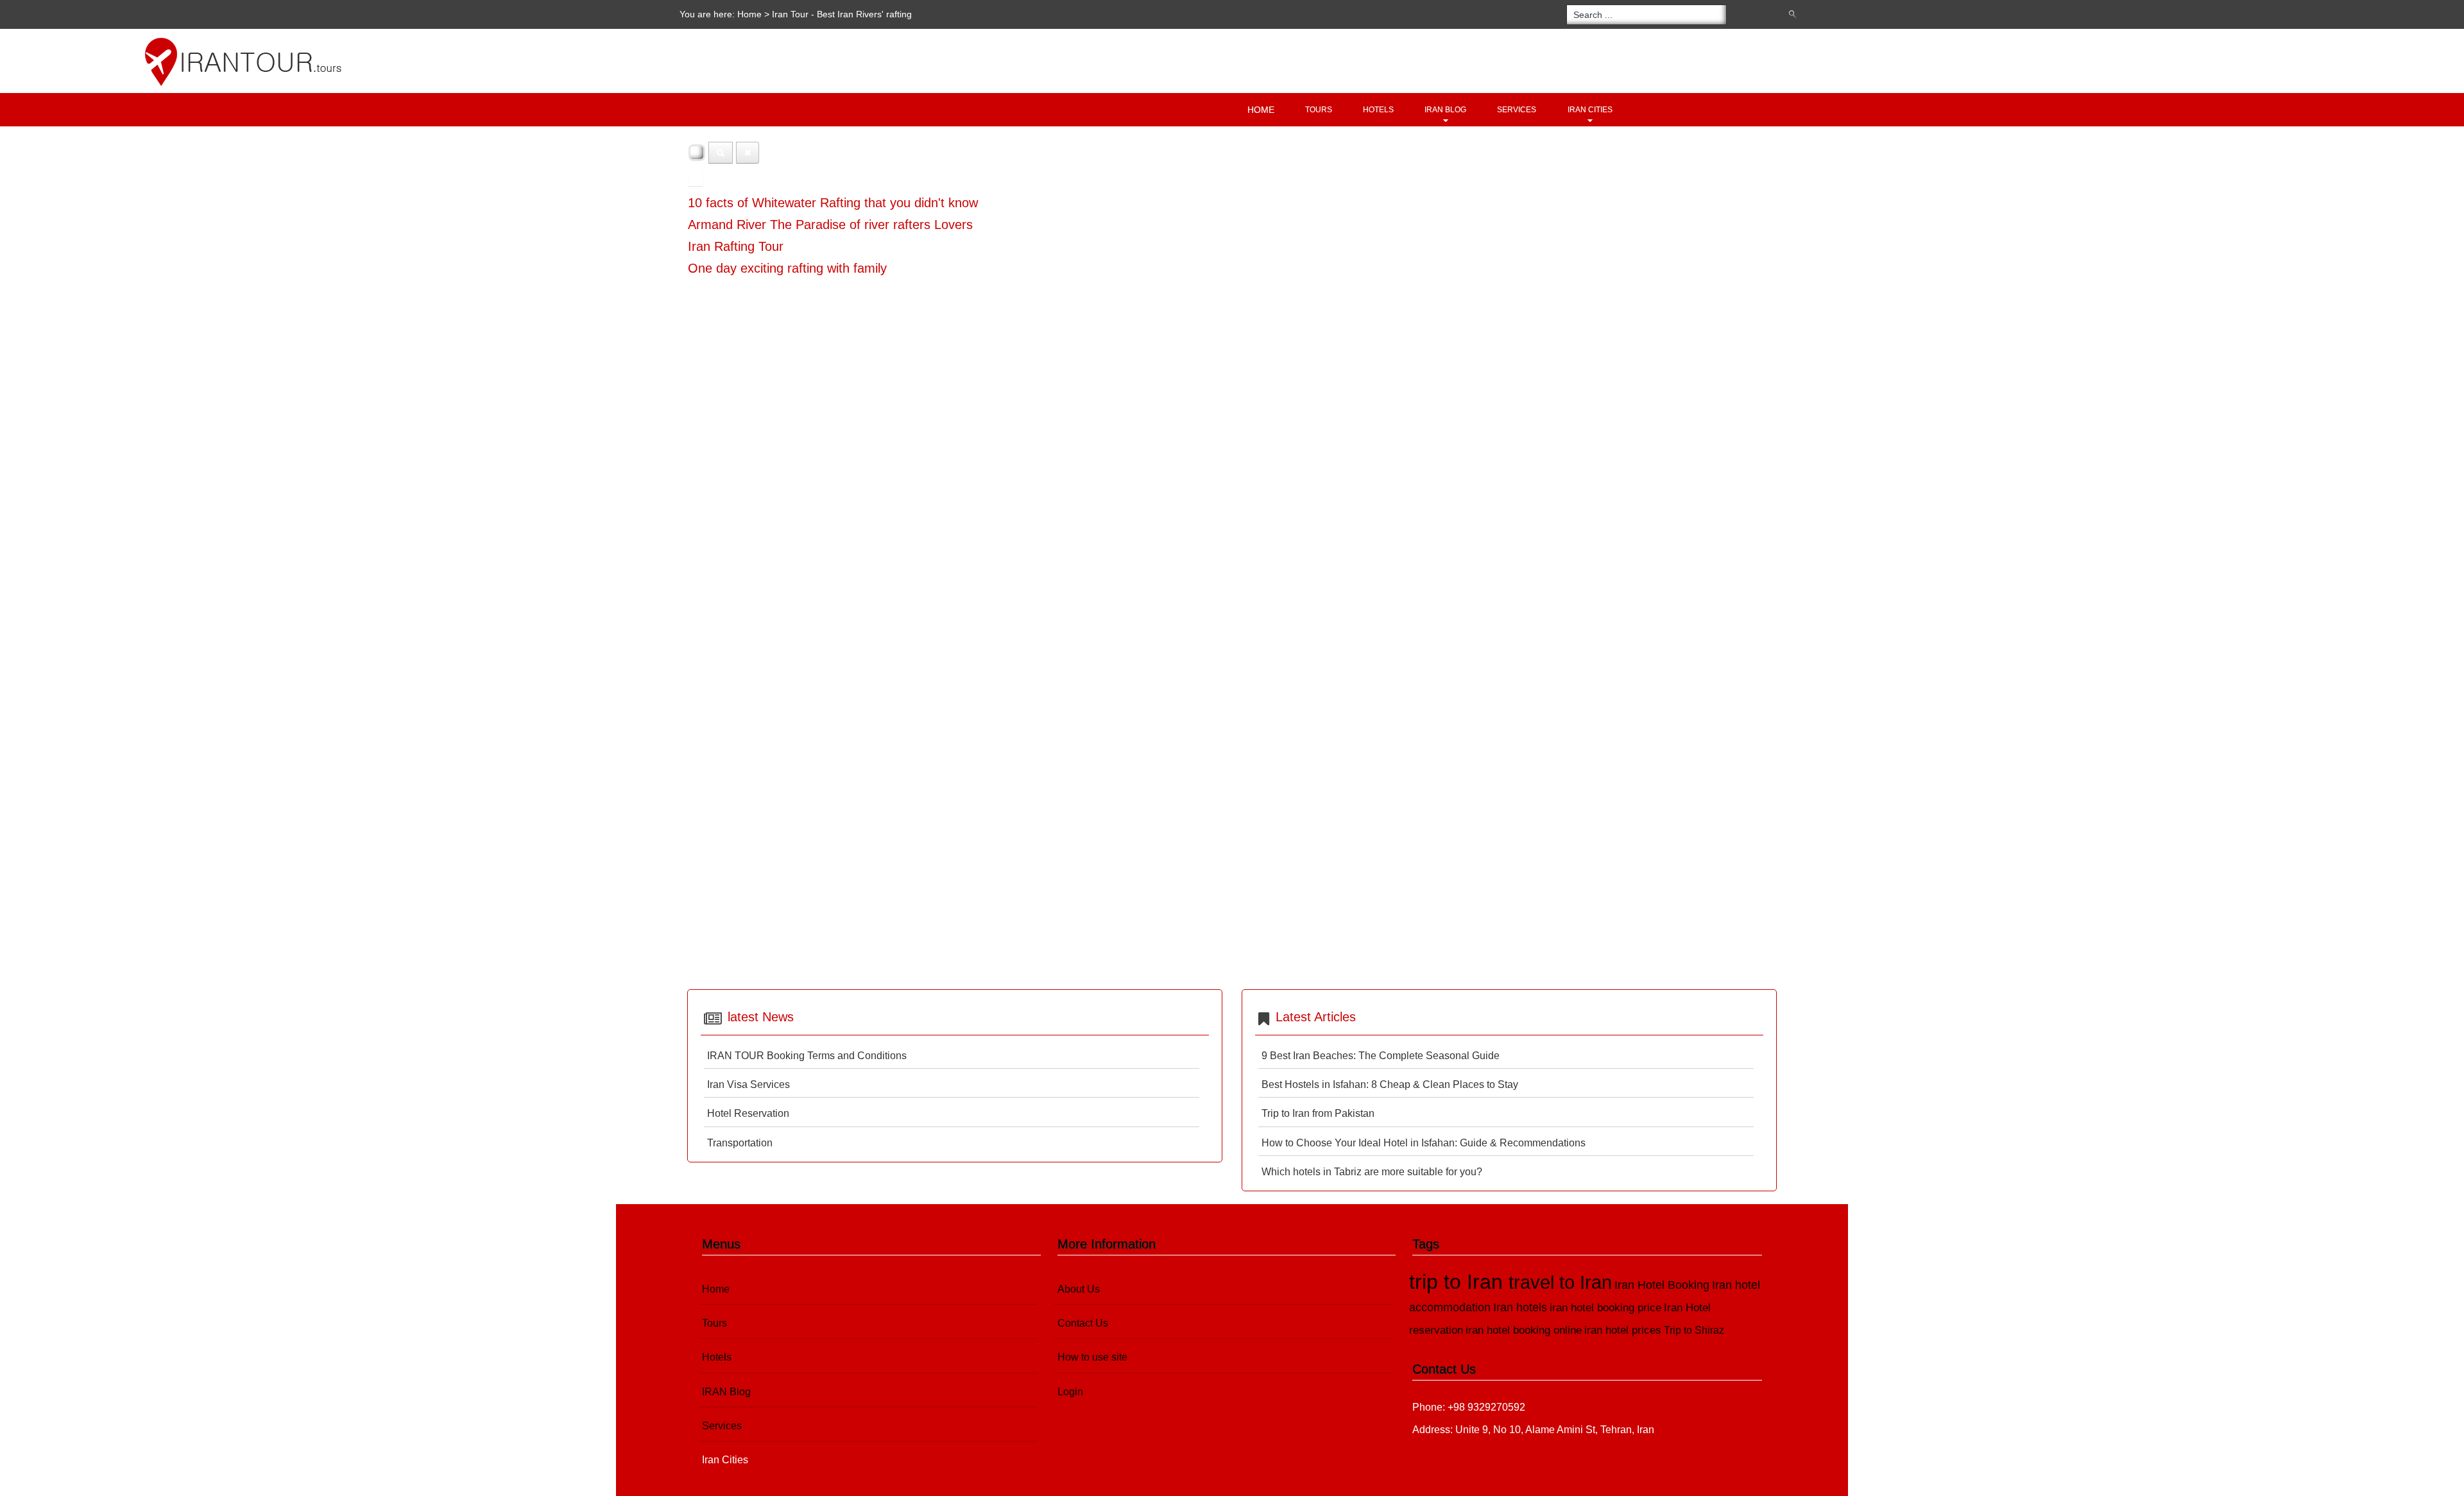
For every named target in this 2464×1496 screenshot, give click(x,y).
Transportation (740, 1143)
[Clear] (748, 153)
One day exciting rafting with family (787, 268)
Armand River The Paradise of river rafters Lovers (830, 225)
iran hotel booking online (1524, 1330)
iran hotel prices (1623, 1330)
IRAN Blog (1445, 110)
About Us (1079, 1289)
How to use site (1092, 1357)
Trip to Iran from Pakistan (1318, 1113)
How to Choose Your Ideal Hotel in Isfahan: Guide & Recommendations (1424, 1143)
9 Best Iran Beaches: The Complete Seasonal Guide (1381, 1056)
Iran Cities (1590, 110)
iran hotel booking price (1605, 1308)
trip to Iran (1459, 1282)
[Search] (721, 153)
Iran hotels (1520, 1307)
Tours (1319, 110)
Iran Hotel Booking (1662, 1285)
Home (749, 14)
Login (1070, 1392)
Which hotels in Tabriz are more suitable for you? (1372, 1172)
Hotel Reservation (748, 1113)
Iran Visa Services (749, 1084)
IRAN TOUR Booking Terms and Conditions (807, 1056)
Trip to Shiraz (1694, 1330)
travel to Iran (1560, 1282)
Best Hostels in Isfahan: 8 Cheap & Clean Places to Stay (1390, 1084)
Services (1517, 110)
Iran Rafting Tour (736, 246)
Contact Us (1083, 1323)
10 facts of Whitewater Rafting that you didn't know (833, 203)
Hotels (1378, 110)
